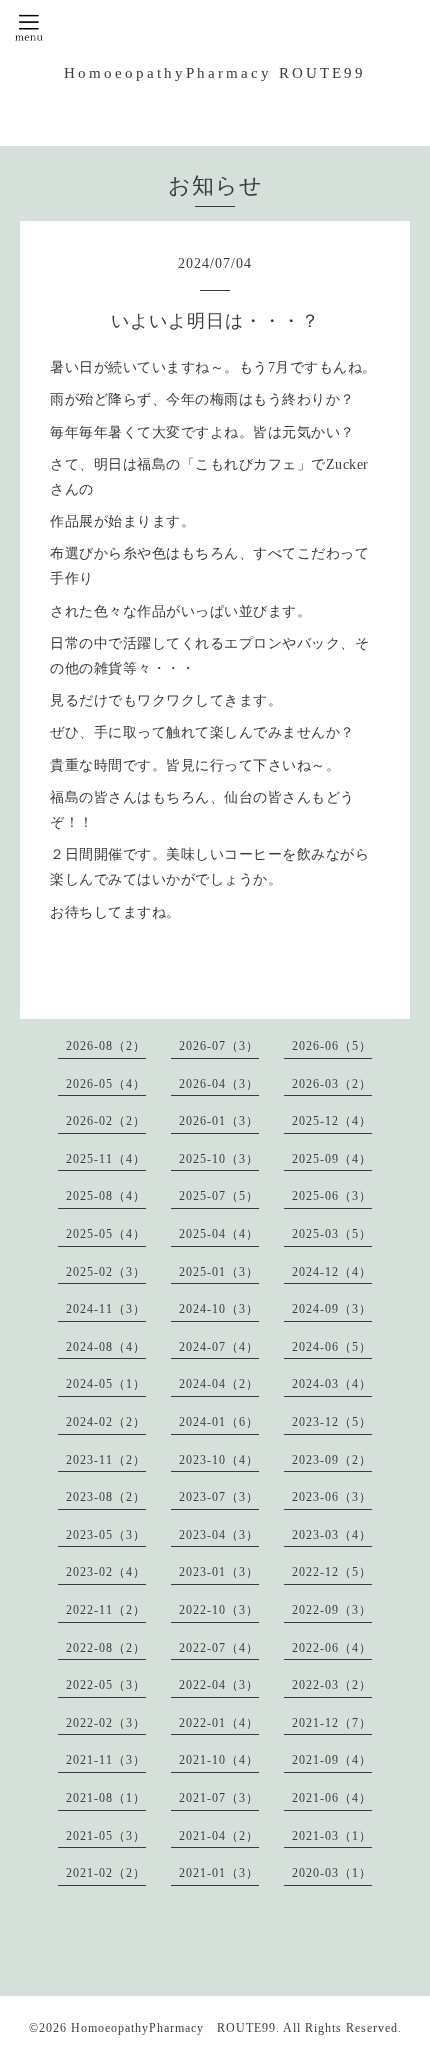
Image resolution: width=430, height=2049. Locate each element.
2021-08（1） (106, 1798)
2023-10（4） (219, 1460)
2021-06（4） (332, 1798)
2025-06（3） (332, 1196)
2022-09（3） (332, 1610)
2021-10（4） (219, 1760)
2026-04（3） (219, 1084)
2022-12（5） (332, 1572)
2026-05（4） (106, 1084)
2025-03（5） (332, 1234)
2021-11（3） (106, 1760)
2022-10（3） (219, 1610)
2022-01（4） (219, 1723)
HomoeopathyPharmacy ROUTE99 (215, 73)
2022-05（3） (106, 1685)
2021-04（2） (219, 1836)
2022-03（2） (332, 1685)
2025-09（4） (332, 1159)
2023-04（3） (219, 1535)
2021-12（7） (332, 1723)
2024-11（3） (106, 1309)
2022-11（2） (106, 1610)
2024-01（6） (219, 1422)
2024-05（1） (106, 1384)
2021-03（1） (332, 1836)
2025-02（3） (106, 1272)
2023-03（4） (332, 1535)
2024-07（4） (219, 1347)
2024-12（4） (332, 1272)
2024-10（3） (219, 1309)
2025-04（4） (219, 1234)
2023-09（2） (332, 1460)
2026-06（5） (332, 1046)
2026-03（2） (332, 1084)
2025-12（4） (332, 1121)
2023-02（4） (106, 1572)
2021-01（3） (219, 1873)
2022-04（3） (219, 1685)
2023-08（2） (106, 1497)
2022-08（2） (106, 1648)
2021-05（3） (106, 1836)
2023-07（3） (219, 1497)
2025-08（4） (106, 1196)
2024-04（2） (219, 1384)
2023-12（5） (332, 1422)
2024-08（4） (106, 1347)
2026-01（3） (219, 1121)
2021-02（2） (106, 1873)
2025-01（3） (219, 1272)
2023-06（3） (332, 1497)
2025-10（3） (219, 1159)
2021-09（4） (332, 1760)
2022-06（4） (332, 1648)
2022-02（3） (106, 1723)
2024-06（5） (332, 1347)
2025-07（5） (219, 1196)
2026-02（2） (106, 1121)
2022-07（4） (219, 1648)
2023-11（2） (106, 1460)
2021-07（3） (219, 1798)
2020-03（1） (332, 1873)
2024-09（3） (332, 1309)
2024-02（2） (106, 1422)
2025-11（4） (106, 1159)
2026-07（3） (219, 1046)
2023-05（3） (106, 1535)
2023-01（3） (219, 1572)
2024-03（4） (332, 1384)
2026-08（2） (106, 1046)
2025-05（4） (106, 1234)
